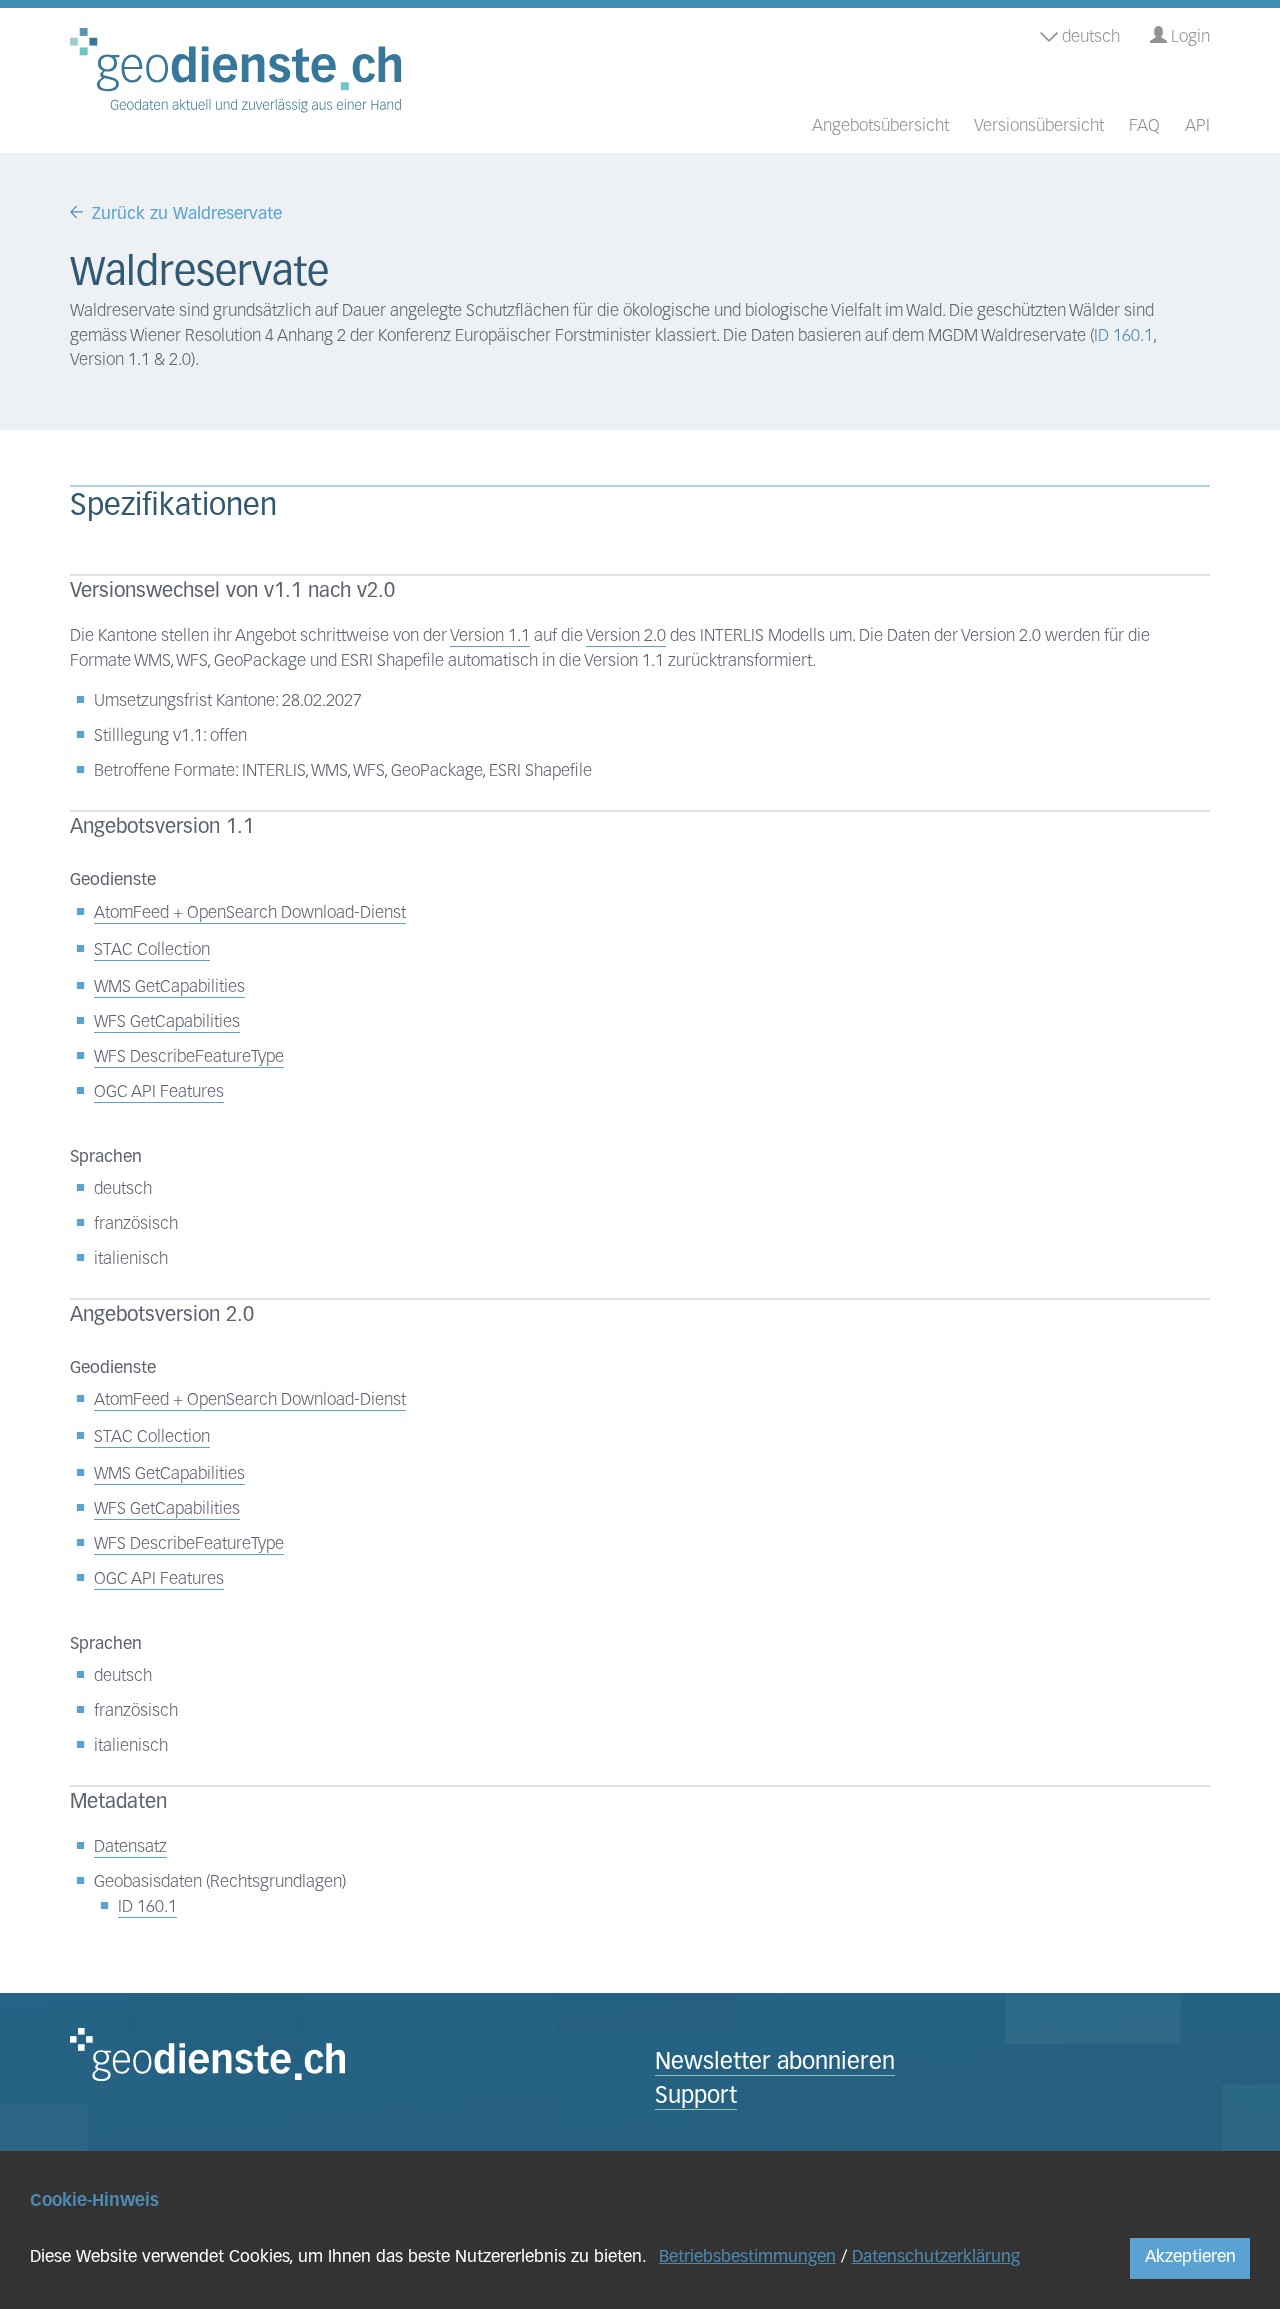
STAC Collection (152, 950)
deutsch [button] (1089, 37)
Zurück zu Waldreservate (187, 214)
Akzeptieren (1190, 2257)
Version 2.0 (626, 636)
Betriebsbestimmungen (747, 2257)
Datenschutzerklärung (936, 2257)
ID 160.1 (1123, 336)
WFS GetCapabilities (167, 1022)
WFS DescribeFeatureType (189, 1057)
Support (696, 2097)
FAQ (1144, 126)
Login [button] (1188, 37)
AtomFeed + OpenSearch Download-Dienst (250, 913)
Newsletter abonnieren (775, 2063)
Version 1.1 (490, 636)
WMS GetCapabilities (169, 987)
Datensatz (130, 1847)
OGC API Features (159, 1092)
